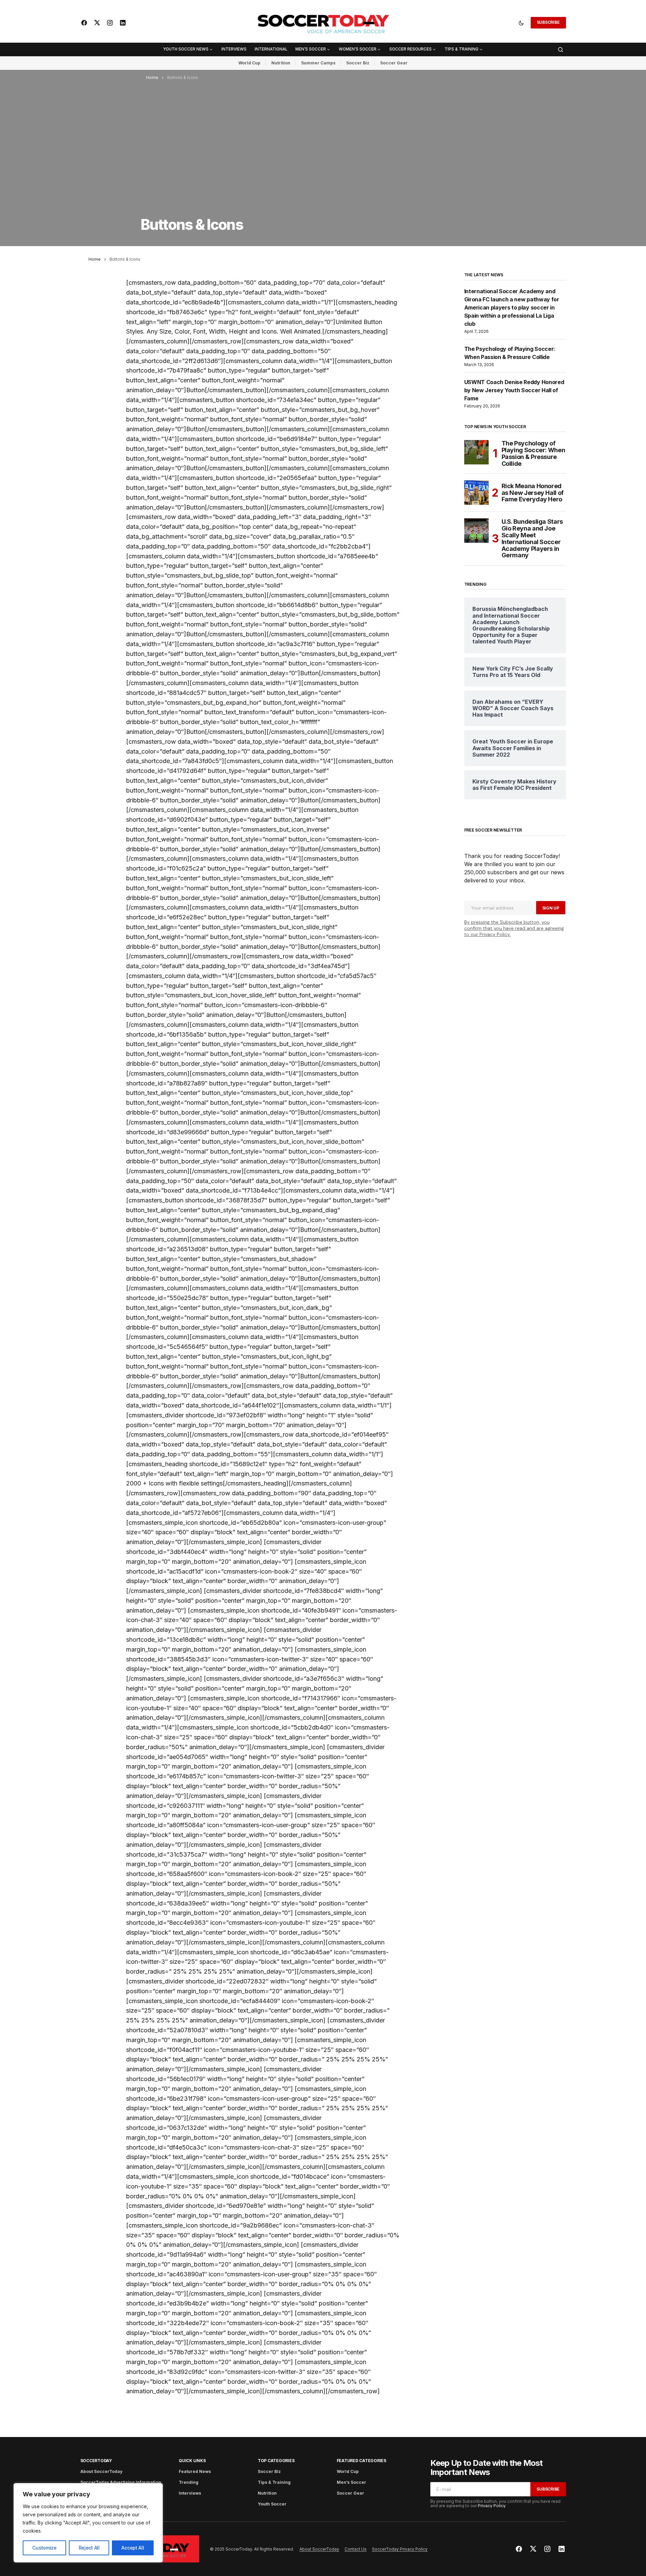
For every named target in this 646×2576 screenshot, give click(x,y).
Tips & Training (274, 2482)
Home (152, 77)
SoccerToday (96, 2461)
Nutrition (281, 63)
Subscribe (548, 22)
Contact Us (356, 2549)
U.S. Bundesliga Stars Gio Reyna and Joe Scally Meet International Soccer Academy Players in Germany (532, 538)
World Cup (249, 63)
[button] (521, 23)
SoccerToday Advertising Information (121, 2482)
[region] (88, 2523)
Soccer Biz (358, 63)
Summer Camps (318, 63)
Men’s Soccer (351, 2482)
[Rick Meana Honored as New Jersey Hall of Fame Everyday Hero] (476, 493)
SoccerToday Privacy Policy (400, 2549)
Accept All (133, 2548)
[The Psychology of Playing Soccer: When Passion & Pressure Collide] (476, 452)
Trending (189, 2482)
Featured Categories (361, 2461)
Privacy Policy (492, 2506)
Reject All (89, 2548)
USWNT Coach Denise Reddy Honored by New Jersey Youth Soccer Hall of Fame (514, 390)
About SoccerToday (101, 2471)
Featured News (195, 2471)
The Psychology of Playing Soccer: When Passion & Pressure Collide (533, 453)
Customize (44, 2548)
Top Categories (276, 2461)
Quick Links (192, 2461)
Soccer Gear (394, 63)
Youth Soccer (272, 2504)
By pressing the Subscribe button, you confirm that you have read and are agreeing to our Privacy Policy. (514, 928)
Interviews (190, 2493)
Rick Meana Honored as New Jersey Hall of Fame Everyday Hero (533, 493)
